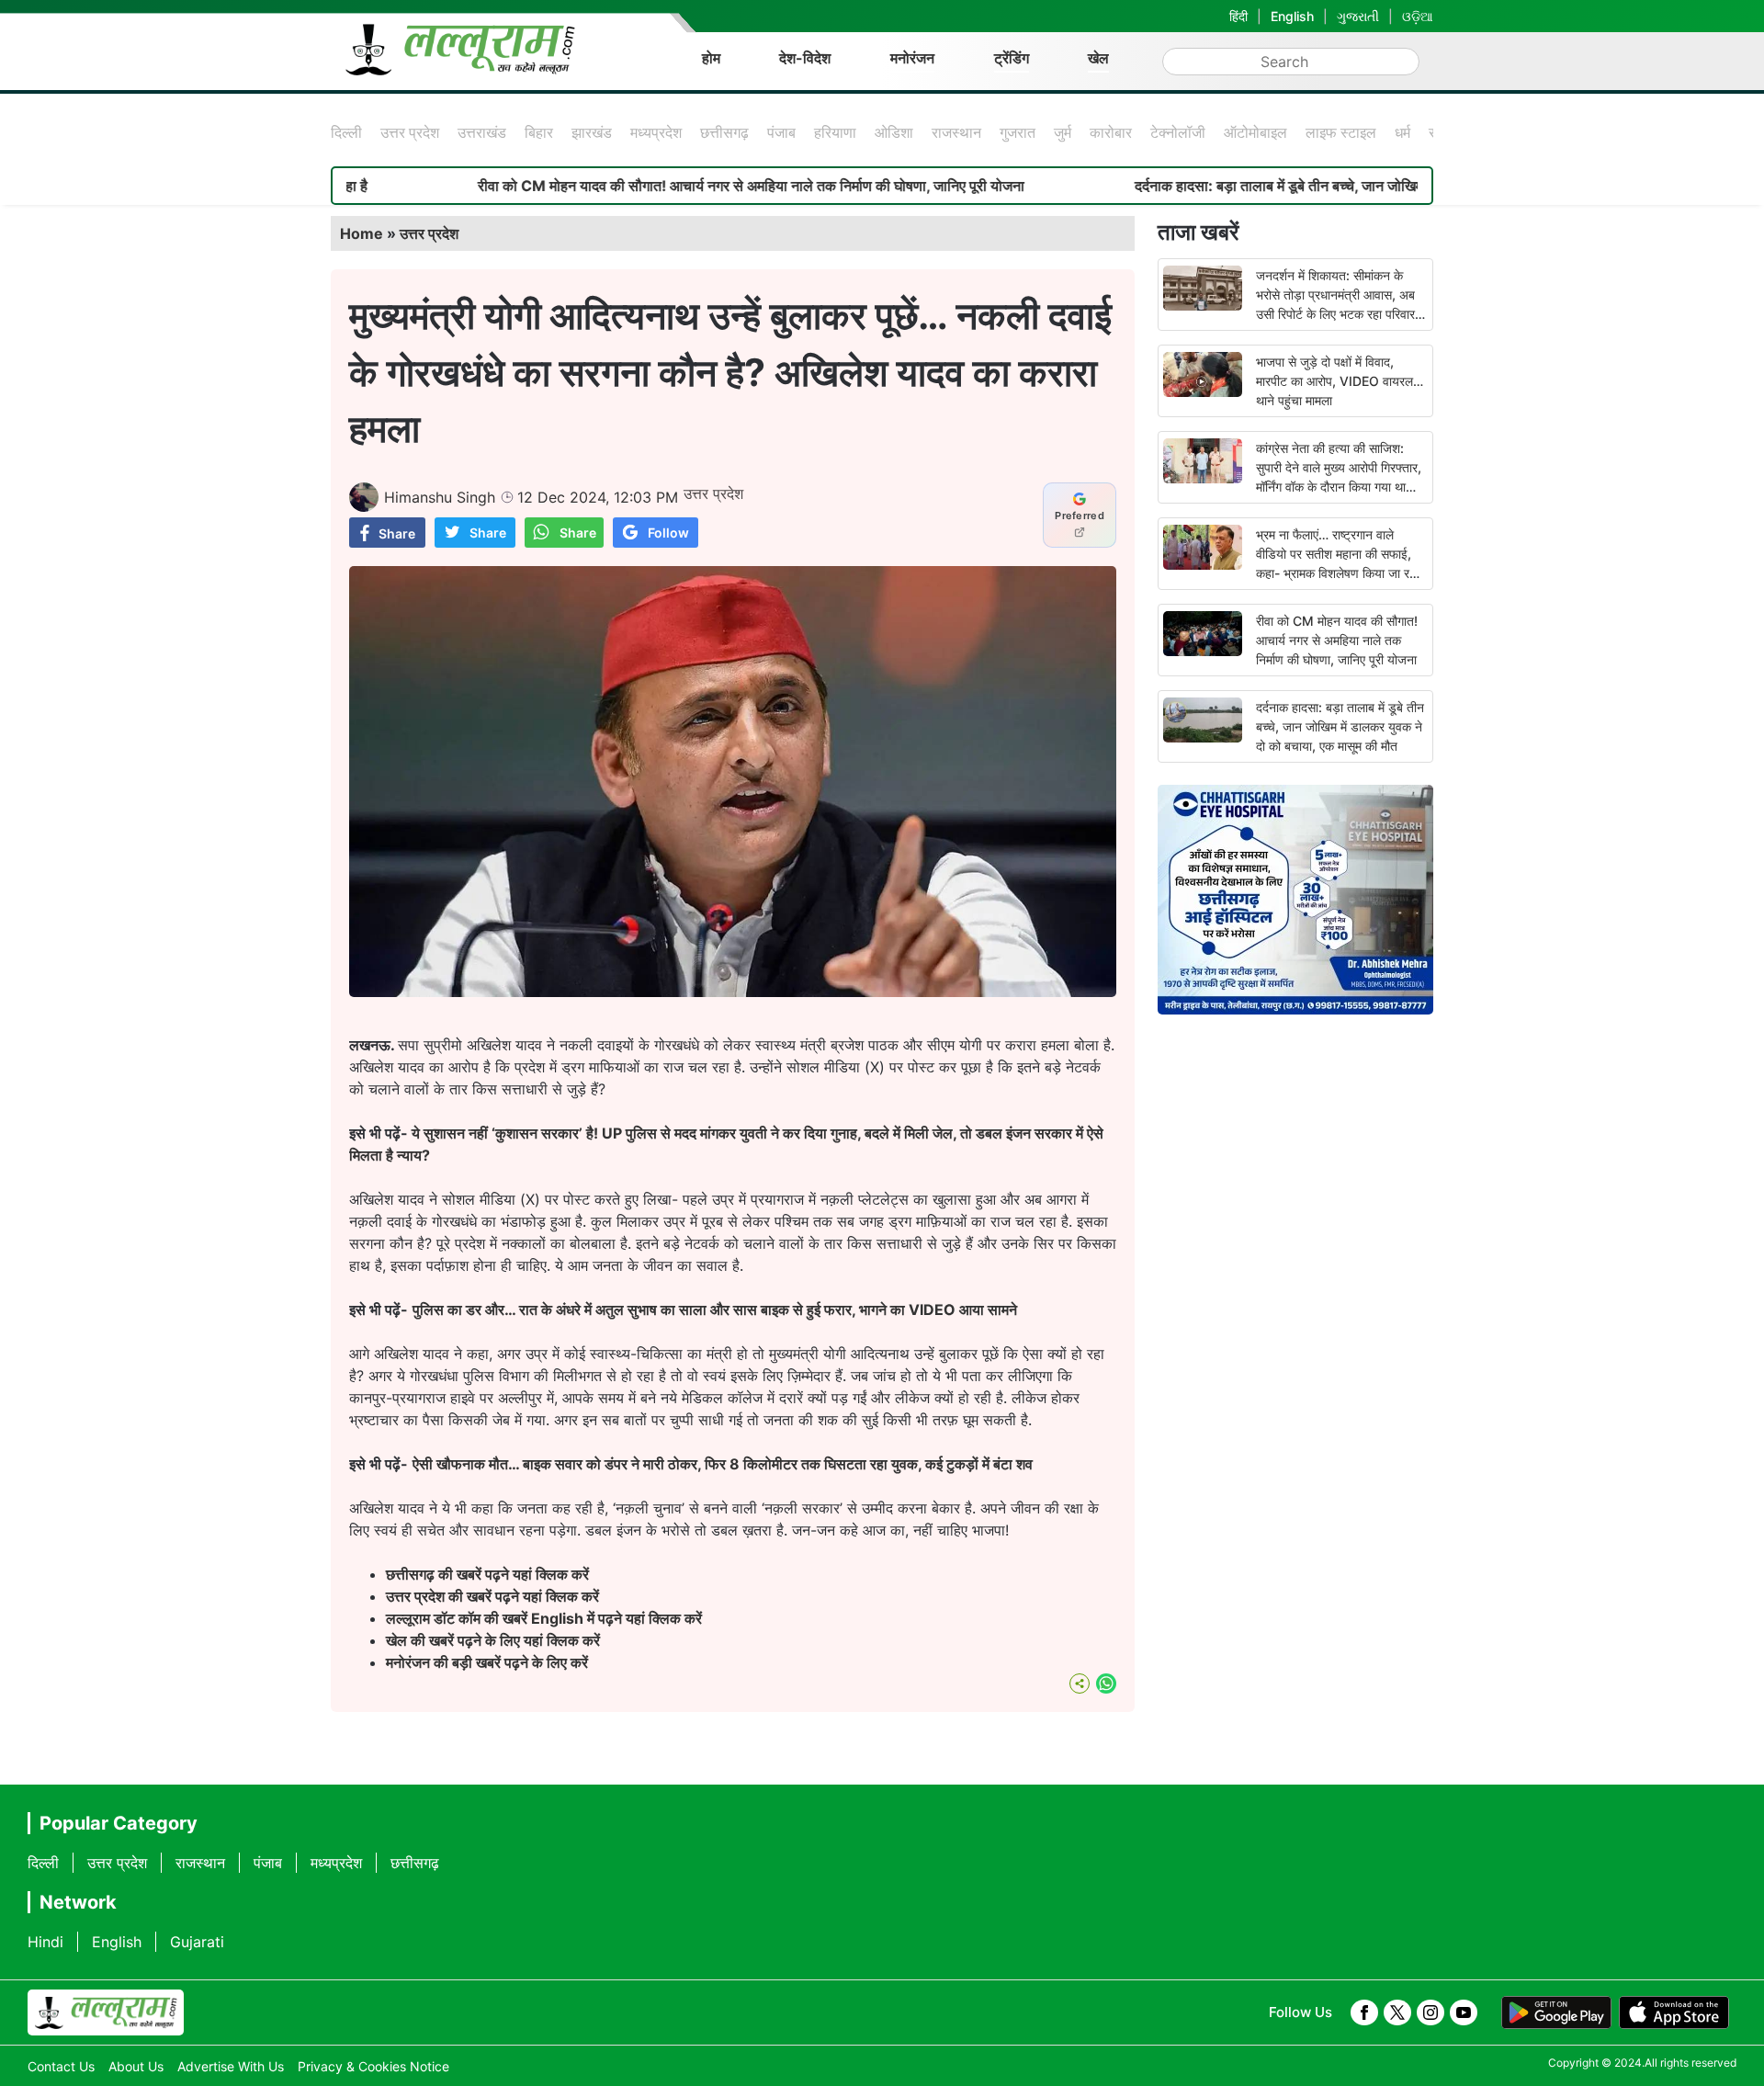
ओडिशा (894, 132)
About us (136, 2066)
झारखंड (592, 132)
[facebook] (1364, 2012)
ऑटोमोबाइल (1255, 132)
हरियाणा (835, 132)
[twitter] (1397, 2012)
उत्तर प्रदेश (410, 132)
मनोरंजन (912, 58)
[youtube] (1464, 2012)
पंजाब (781, 132)
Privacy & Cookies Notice (373, 2066)
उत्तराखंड (482, 132)
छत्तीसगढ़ (724, 132)
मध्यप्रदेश (656, 132)
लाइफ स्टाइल (1341, 132)
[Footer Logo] (106, 2012)
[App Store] (1674, 2012)
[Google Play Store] (1556, 2012)
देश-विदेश (805, 58)
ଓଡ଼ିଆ (1418, 16)
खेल (1098, 58)
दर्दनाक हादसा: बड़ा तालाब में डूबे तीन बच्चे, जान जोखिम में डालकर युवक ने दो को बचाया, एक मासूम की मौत (1335, 186)
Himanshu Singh (440, 497)
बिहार (539, 132)
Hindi (45, 1942)
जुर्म (1063, 132)
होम (711, 58)
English (1292, 16)
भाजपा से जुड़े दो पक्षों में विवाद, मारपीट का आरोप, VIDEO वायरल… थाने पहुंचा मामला (1340, 381)
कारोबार (1111, 132)
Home (362, 233)
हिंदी (1238, 16)
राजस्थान (956, 132)
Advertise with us (231, 2066)
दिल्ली (346, 132)
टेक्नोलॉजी (1178, 132)
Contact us (61, 2066)
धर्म (1402, 132)
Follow (668, 533)
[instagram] (1430, 2012)
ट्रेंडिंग (1012, 58)
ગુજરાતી (1358, 16)
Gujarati (197, 1942)
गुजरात (1018, 132)
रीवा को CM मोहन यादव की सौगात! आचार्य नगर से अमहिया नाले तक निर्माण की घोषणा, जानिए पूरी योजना (675, 186)
